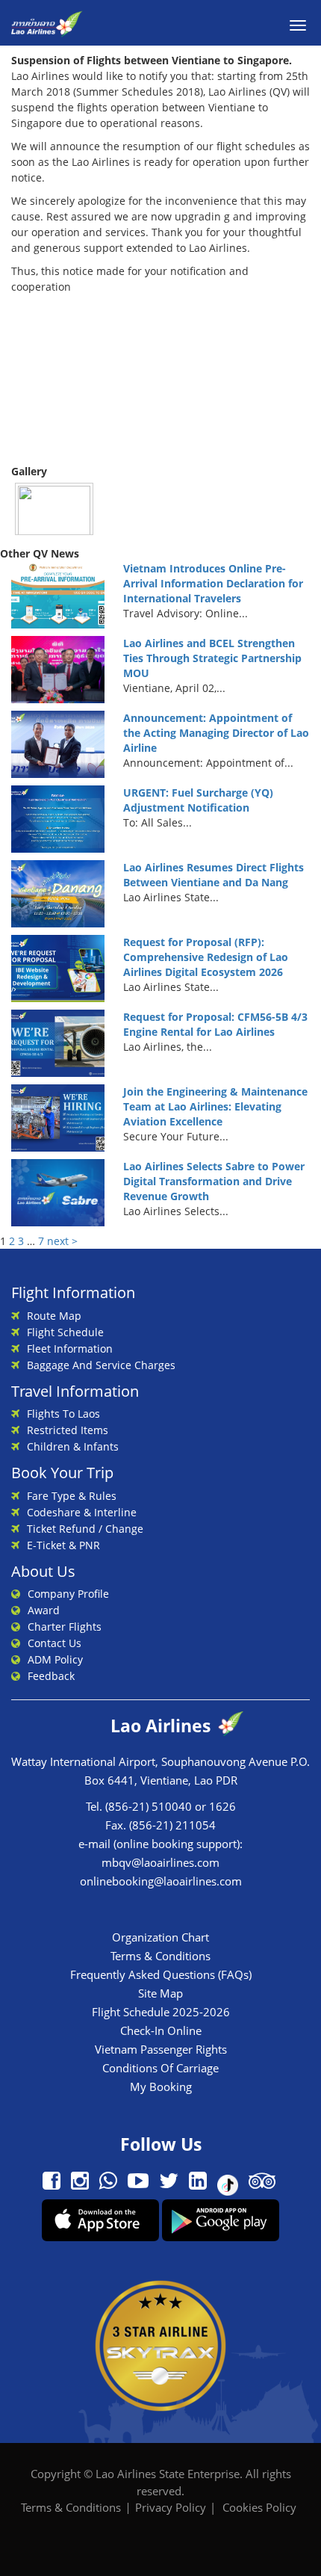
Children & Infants (73, 1446)
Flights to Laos (63, 1414)
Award (44, 1610)
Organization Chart (160, 1937)
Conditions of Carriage (160, 2068)
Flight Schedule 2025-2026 (161, 2012)
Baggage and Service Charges (101, 1365)
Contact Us (54, 1643)
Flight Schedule (65, 1332)
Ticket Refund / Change (85, 1529)
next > (62, 1241)
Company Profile (68, 1594)
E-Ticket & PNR (63, 1545)
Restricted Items (68, 1430)
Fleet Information (70, 1349)
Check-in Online (161, 2030)
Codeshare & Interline (82, 1512)
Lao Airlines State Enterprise (168, 2474)
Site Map (160, 1993)
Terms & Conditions (160, 1956)
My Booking (161, 2087)
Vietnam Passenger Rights (161, 2049)
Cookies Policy (259, 2507)
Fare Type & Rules (72, 1496)
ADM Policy (55, 1659)
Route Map (54, 1316)
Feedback (51, 1676)
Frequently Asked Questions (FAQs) (161, 1974)
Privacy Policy (171, 2507)
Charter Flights (65, 1627)
